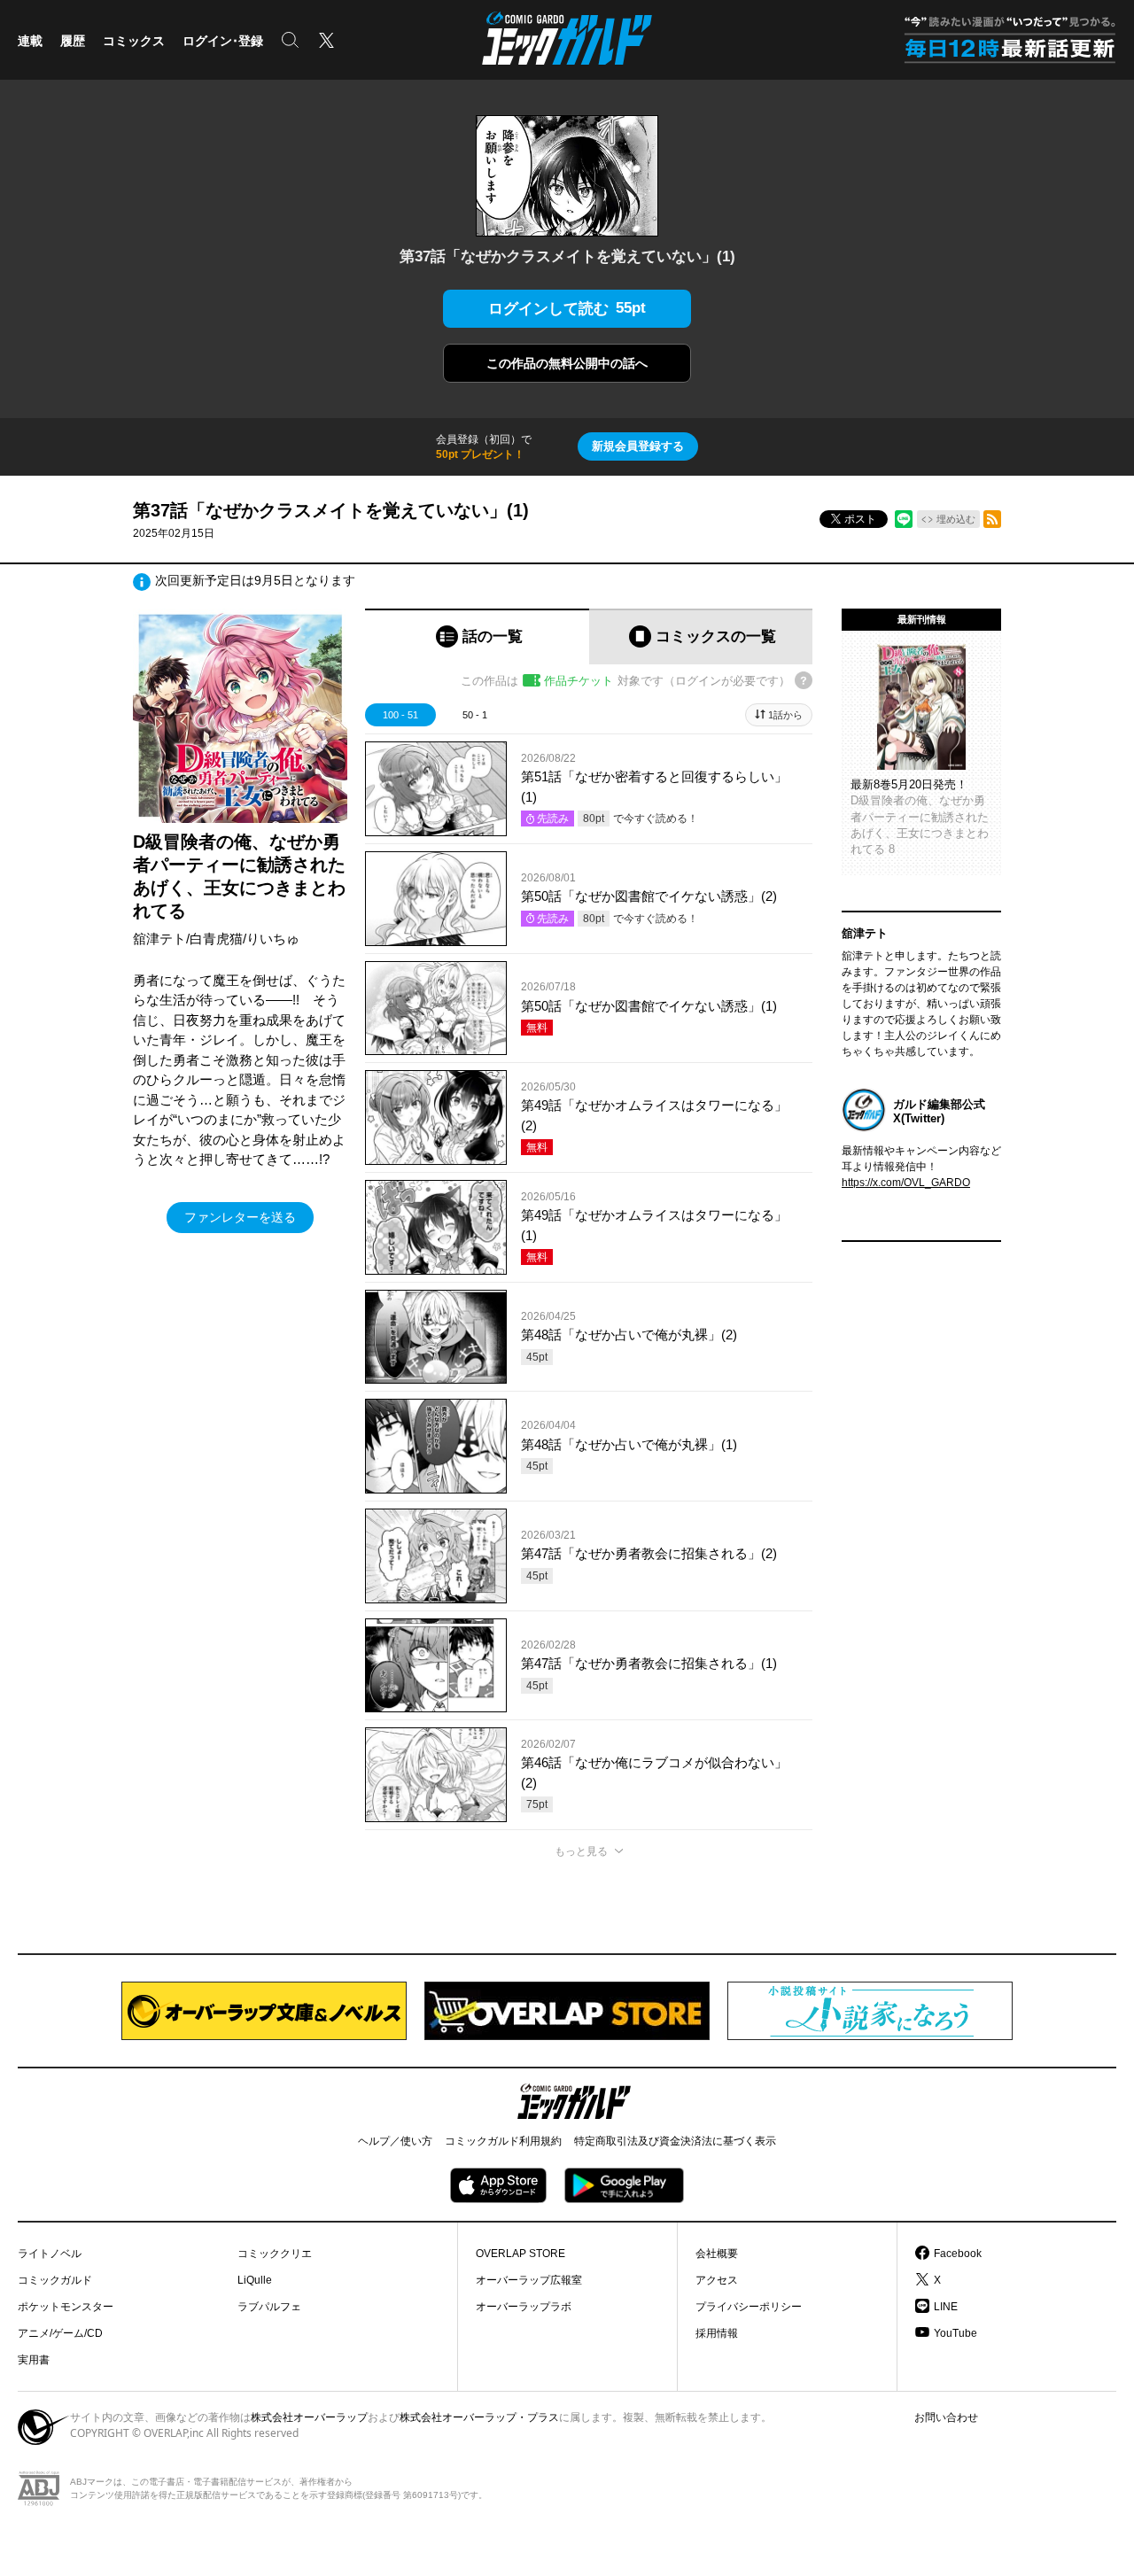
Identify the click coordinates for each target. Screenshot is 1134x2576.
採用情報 (717, 2333)
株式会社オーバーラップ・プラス (479, 2417)
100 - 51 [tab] (400, 715)
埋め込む (956, 519)
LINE (946, 2307)
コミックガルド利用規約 (503, 2141)
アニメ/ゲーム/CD (60, 2333)
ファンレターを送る (240, 1217)
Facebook (958, 2254)
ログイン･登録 (223, 41)
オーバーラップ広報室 (529, 2280)
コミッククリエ (275, 2254)
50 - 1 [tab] (475, 715)
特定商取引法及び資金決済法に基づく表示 (675, 2141)
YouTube (955, 2333)
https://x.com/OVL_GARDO (906, 1183)
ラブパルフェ (269, 2307)
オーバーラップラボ (524, 2307)
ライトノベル (50, 2254)
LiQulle (255, 2280)
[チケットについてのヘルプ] (804, 680)
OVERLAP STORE (520, 2254)
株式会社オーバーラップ (309, 2417)
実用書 (34, 2360)
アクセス (717, 2280)
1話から (785, 715)
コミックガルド (55, 2280)
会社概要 (717, 2254)
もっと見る (581, 1851)
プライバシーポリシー (749, 2307)
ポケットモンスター (66, 2307)
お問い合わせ (946, 2417)
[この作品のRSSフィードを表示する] (992, 519)
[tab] (477, 636)
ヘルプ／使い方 (395, 2141)
